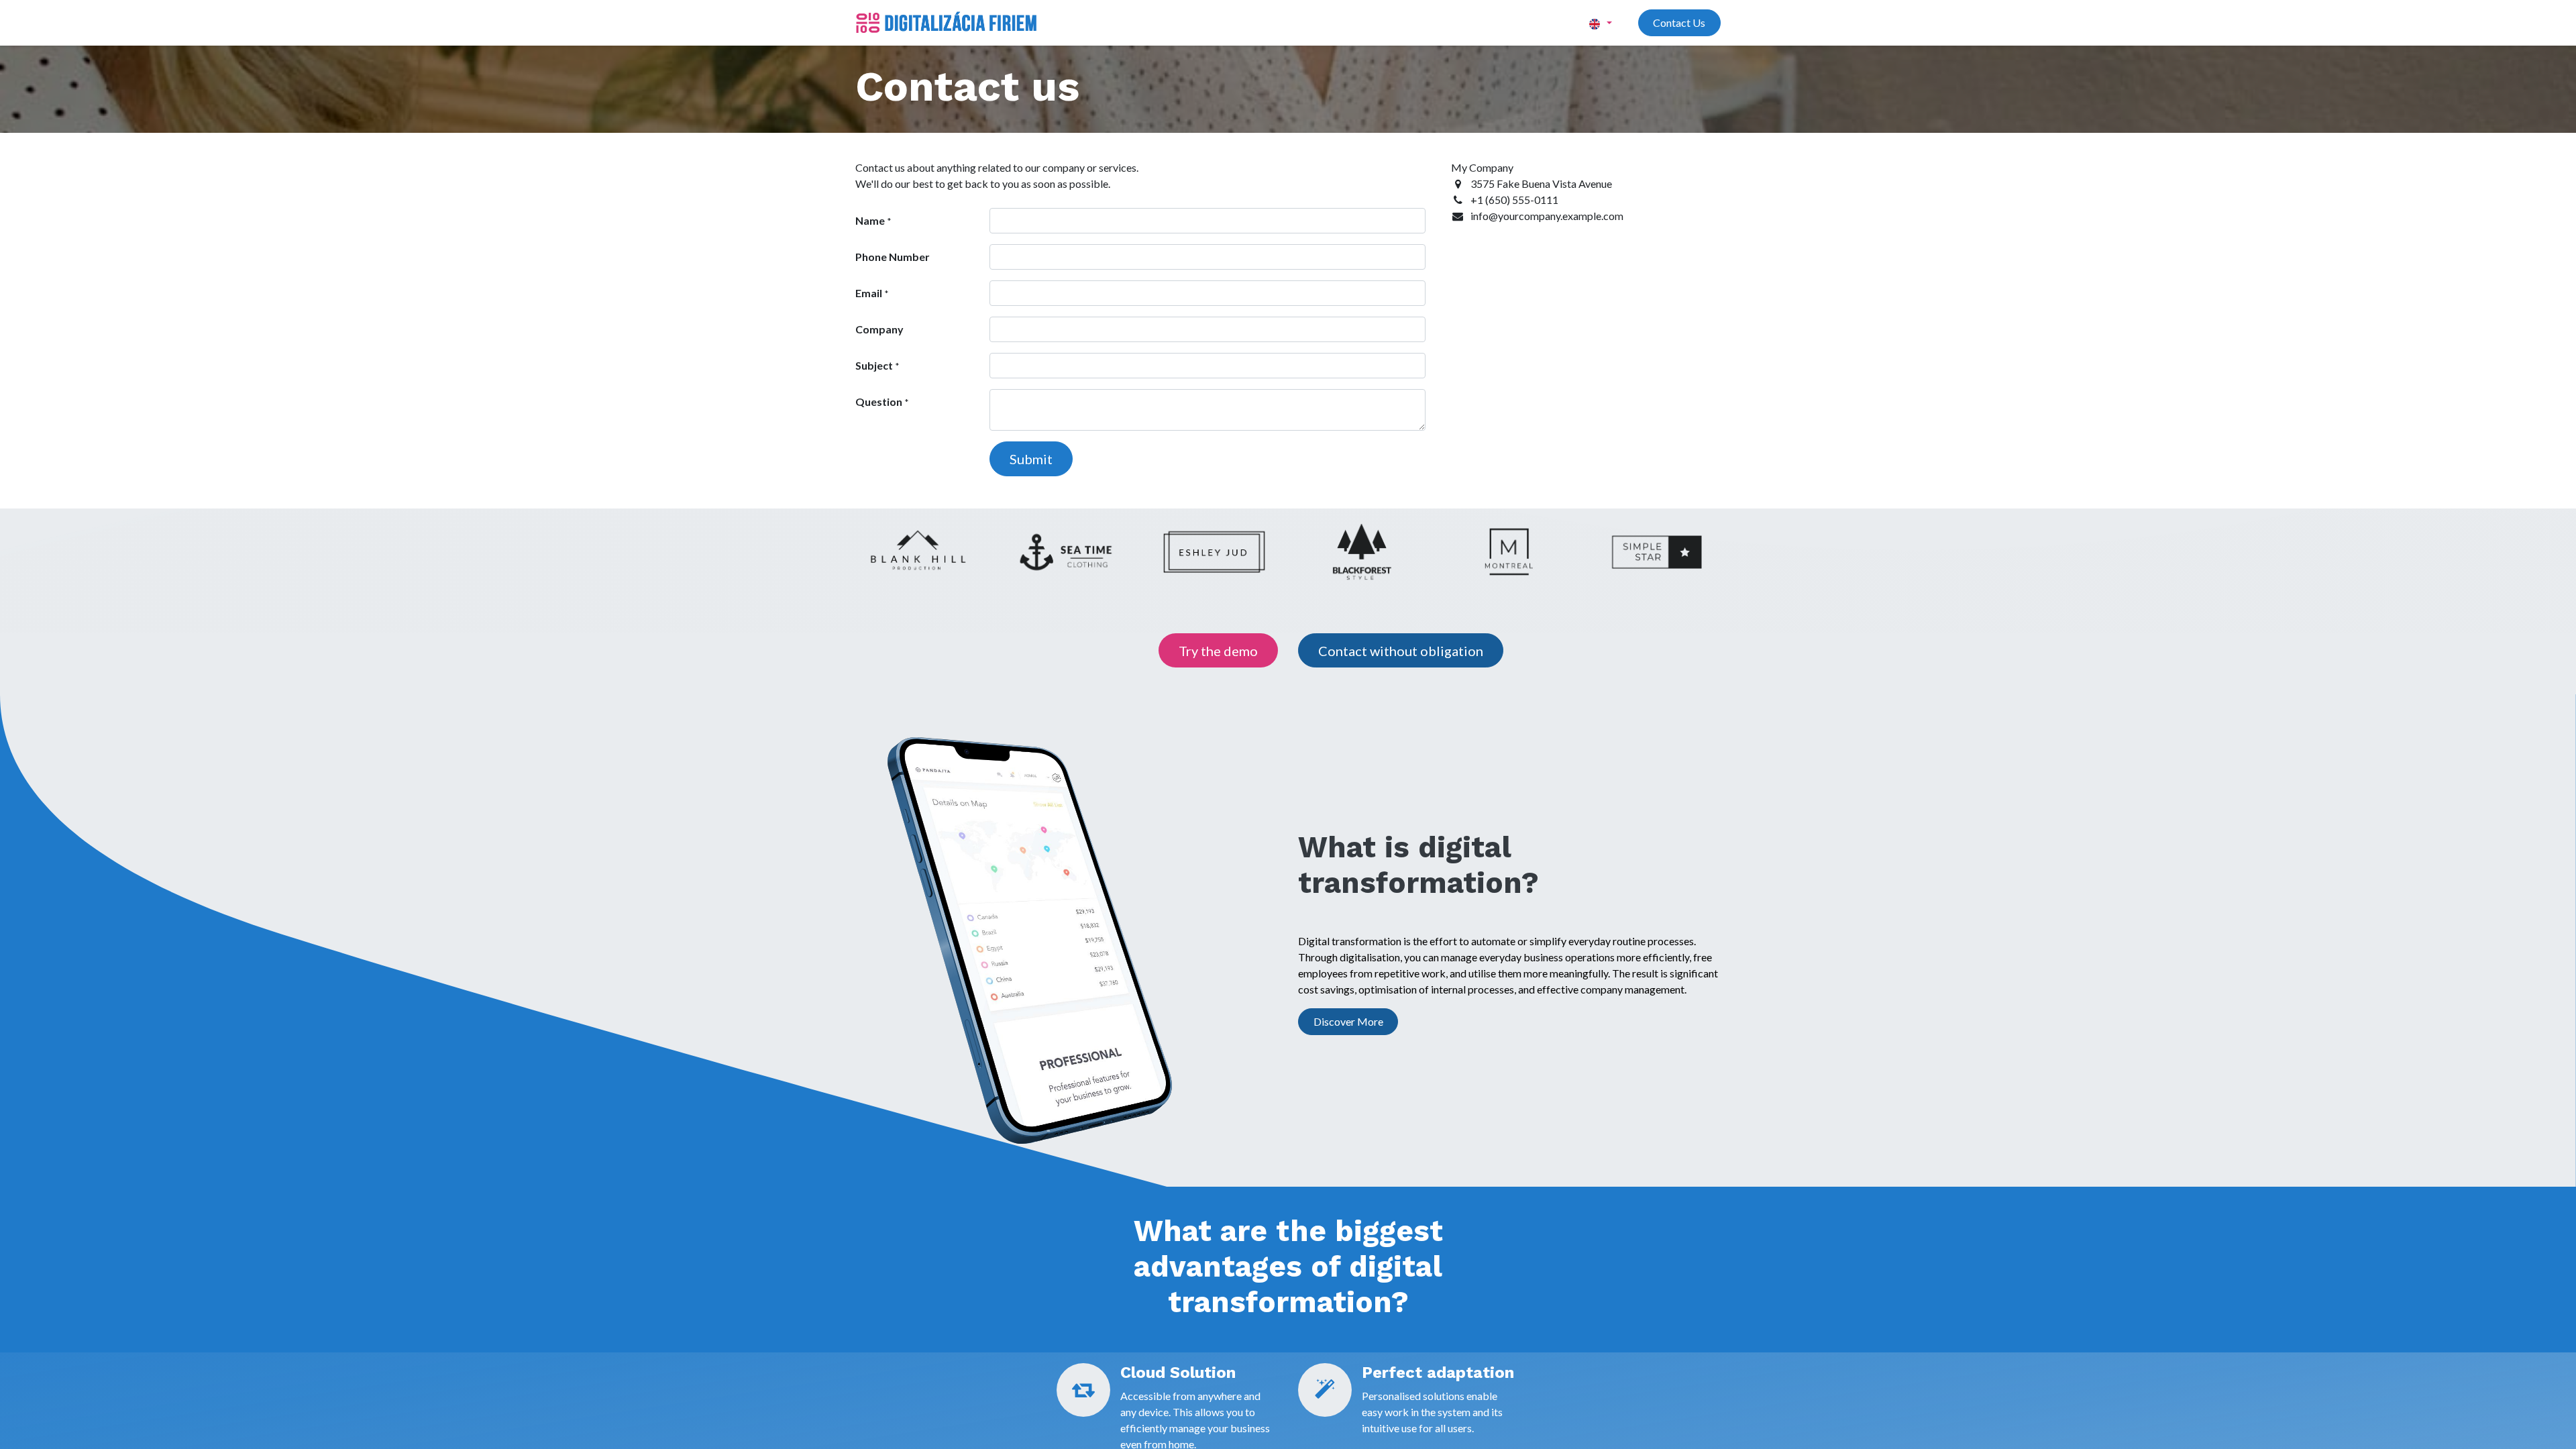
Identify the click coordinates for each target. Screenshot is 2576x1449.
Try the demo (1218, 651)
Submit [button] (1031, 459)
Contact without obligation (1401, 651)
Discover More (1348, 1021)
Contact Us (1679, 22)
